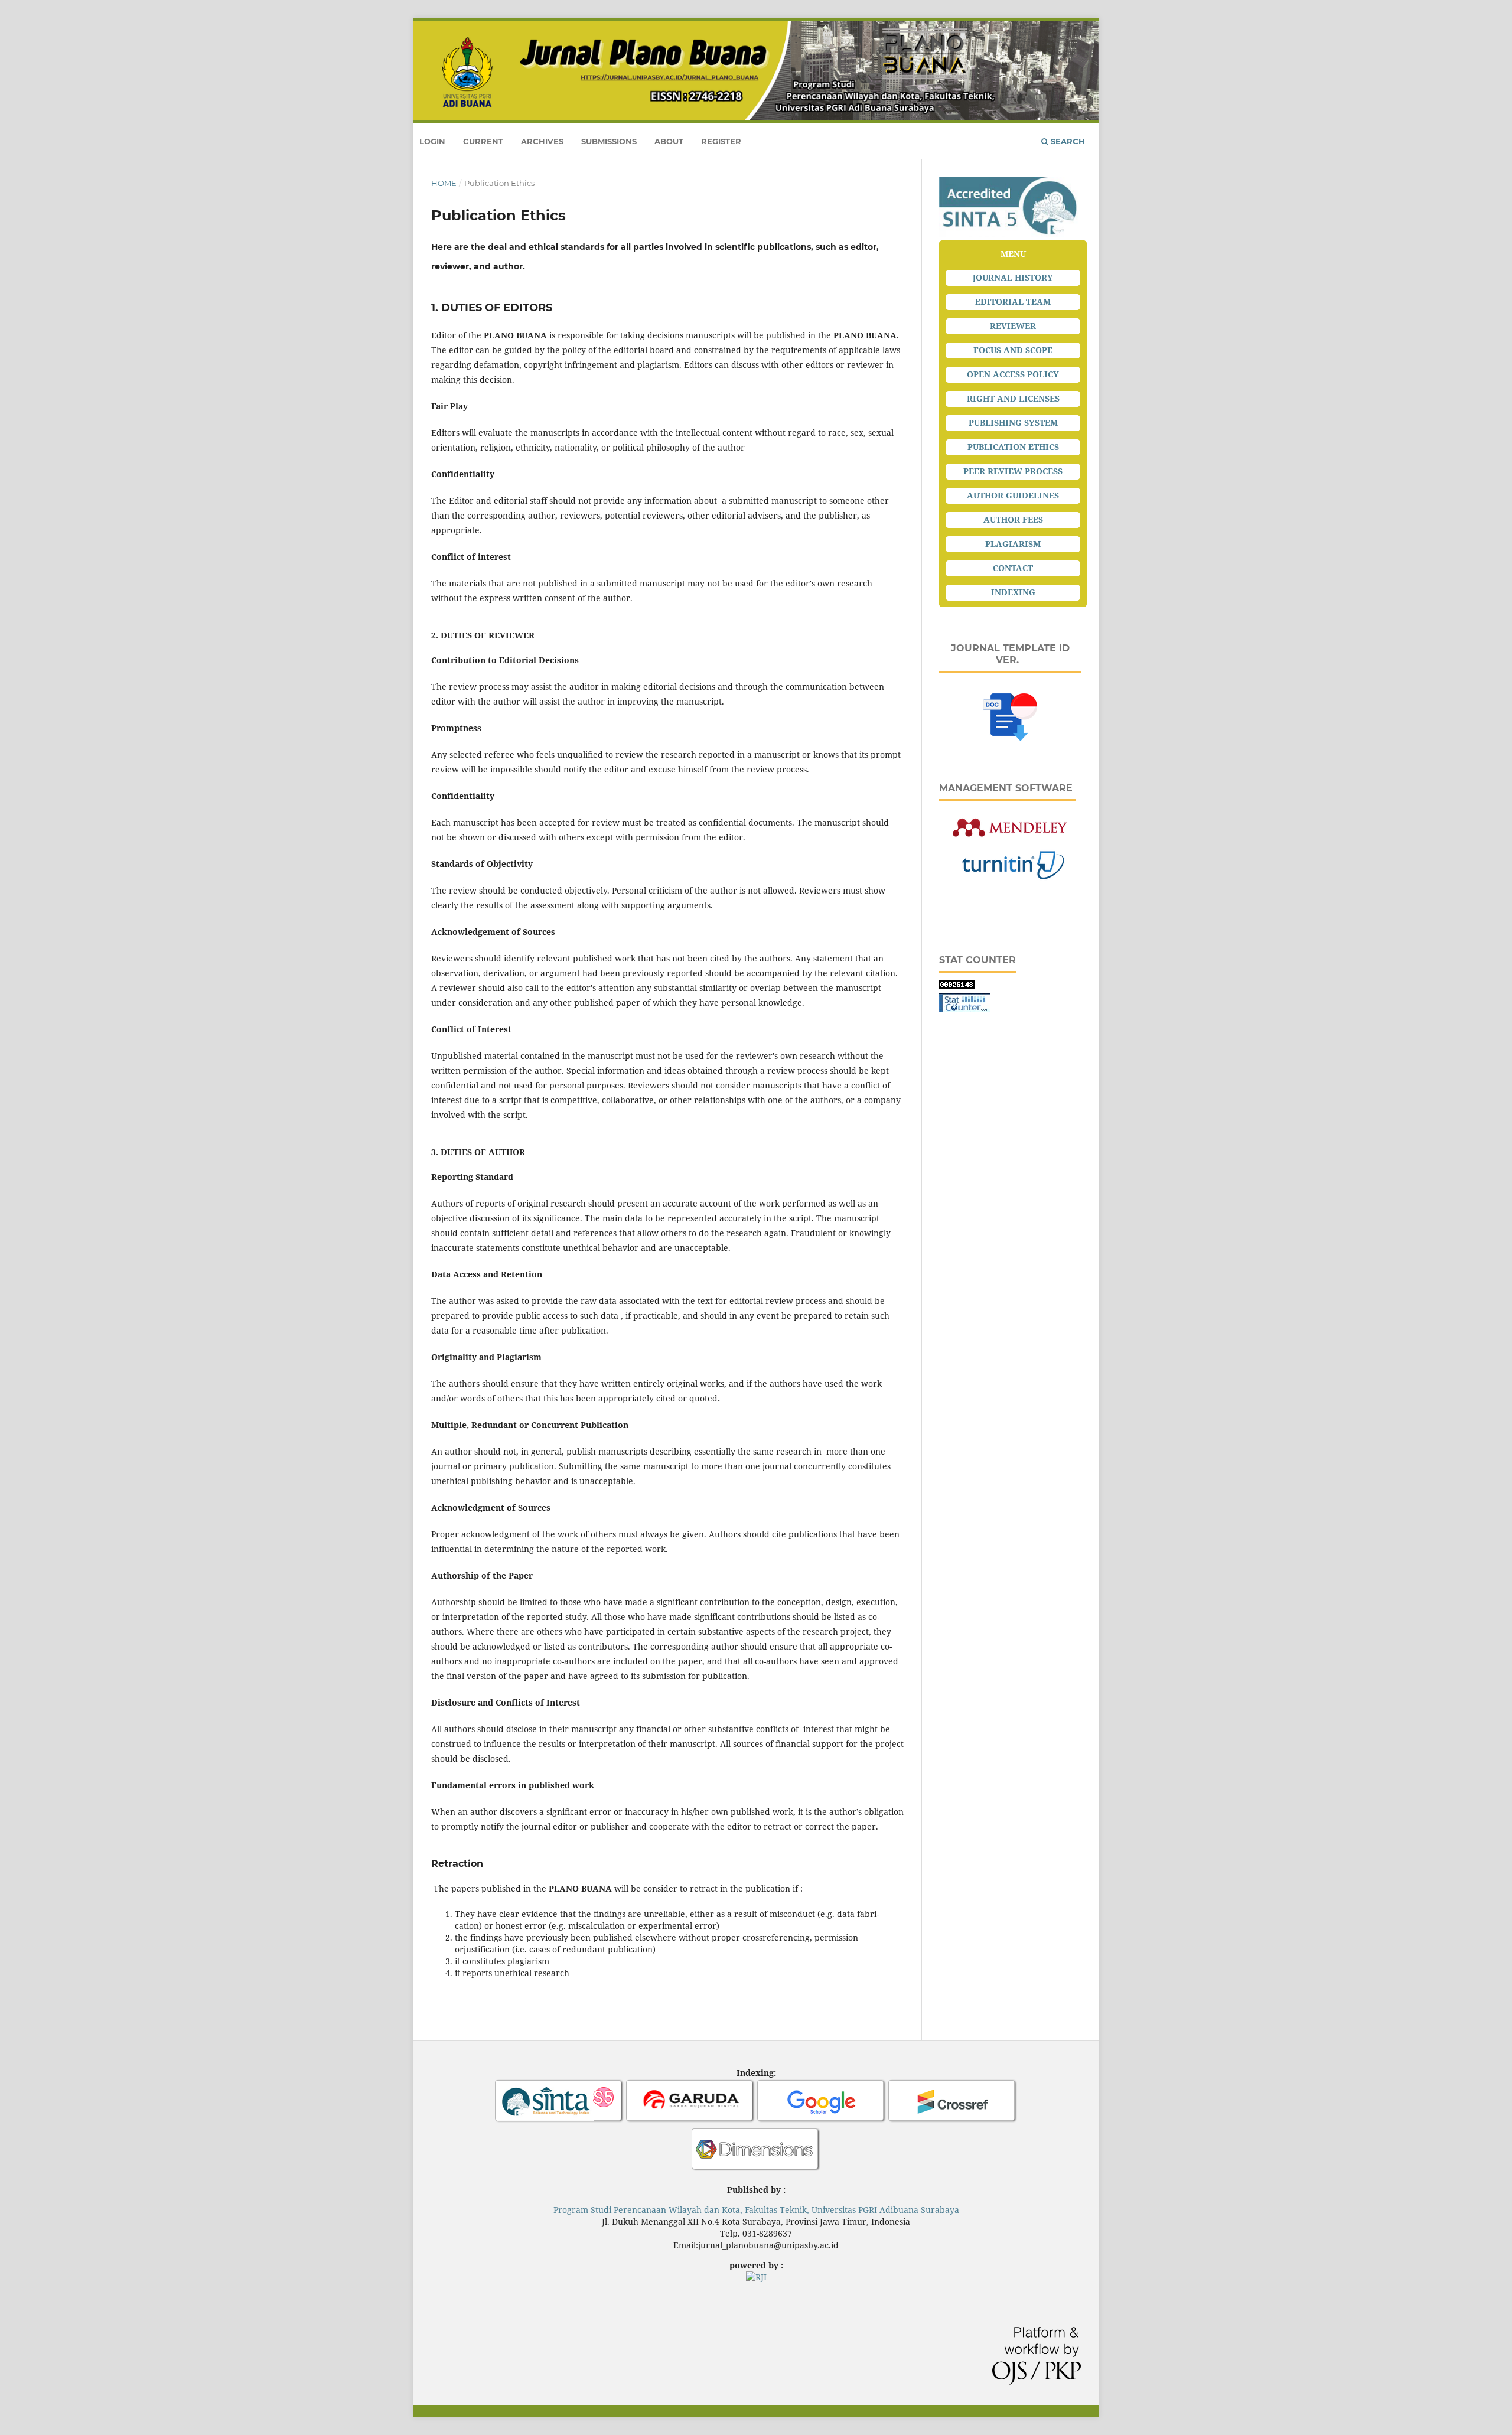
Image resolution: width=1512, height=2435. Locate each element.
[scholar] (822, 2121)
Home (444, 183)
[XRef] (953, 2121)
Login (432, 141)
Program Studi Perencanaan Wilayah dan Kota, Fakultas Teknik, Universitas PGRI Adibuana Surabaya (756, 2210)
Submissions (609, 141)
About (669, 141)
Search (1067, 141)
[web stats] (957, 985)
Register (721, 141)
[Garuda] (690, 2121)
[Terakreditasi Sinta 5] (1010, 234)
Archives (542, 141)
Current (483, 141)
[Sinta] (559, 2121)
